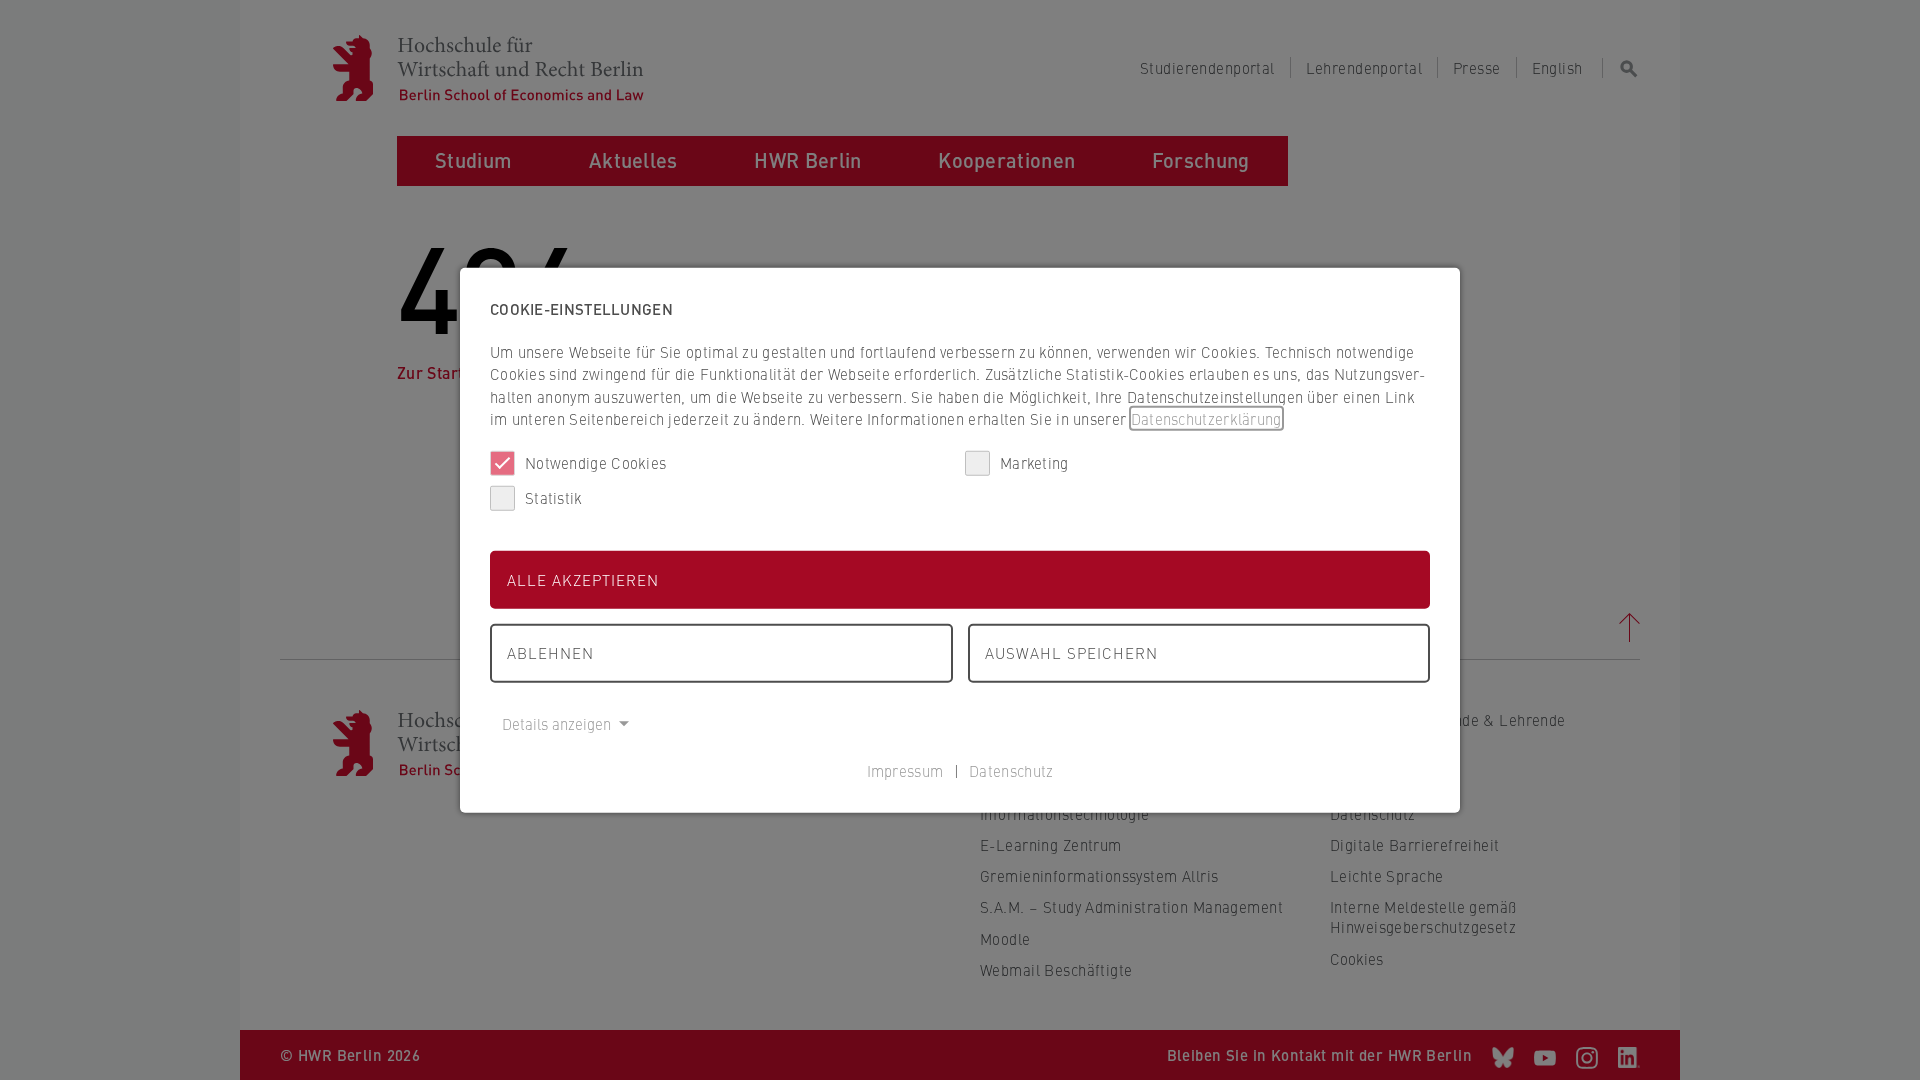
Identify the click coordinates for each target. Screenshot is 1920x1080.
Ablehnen (550, 652)
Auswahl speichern (1071, 652)
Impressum (905, 770)
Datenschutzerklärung (1206, 418)
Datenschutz (1011, 770)
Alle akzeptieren (583, 578)
